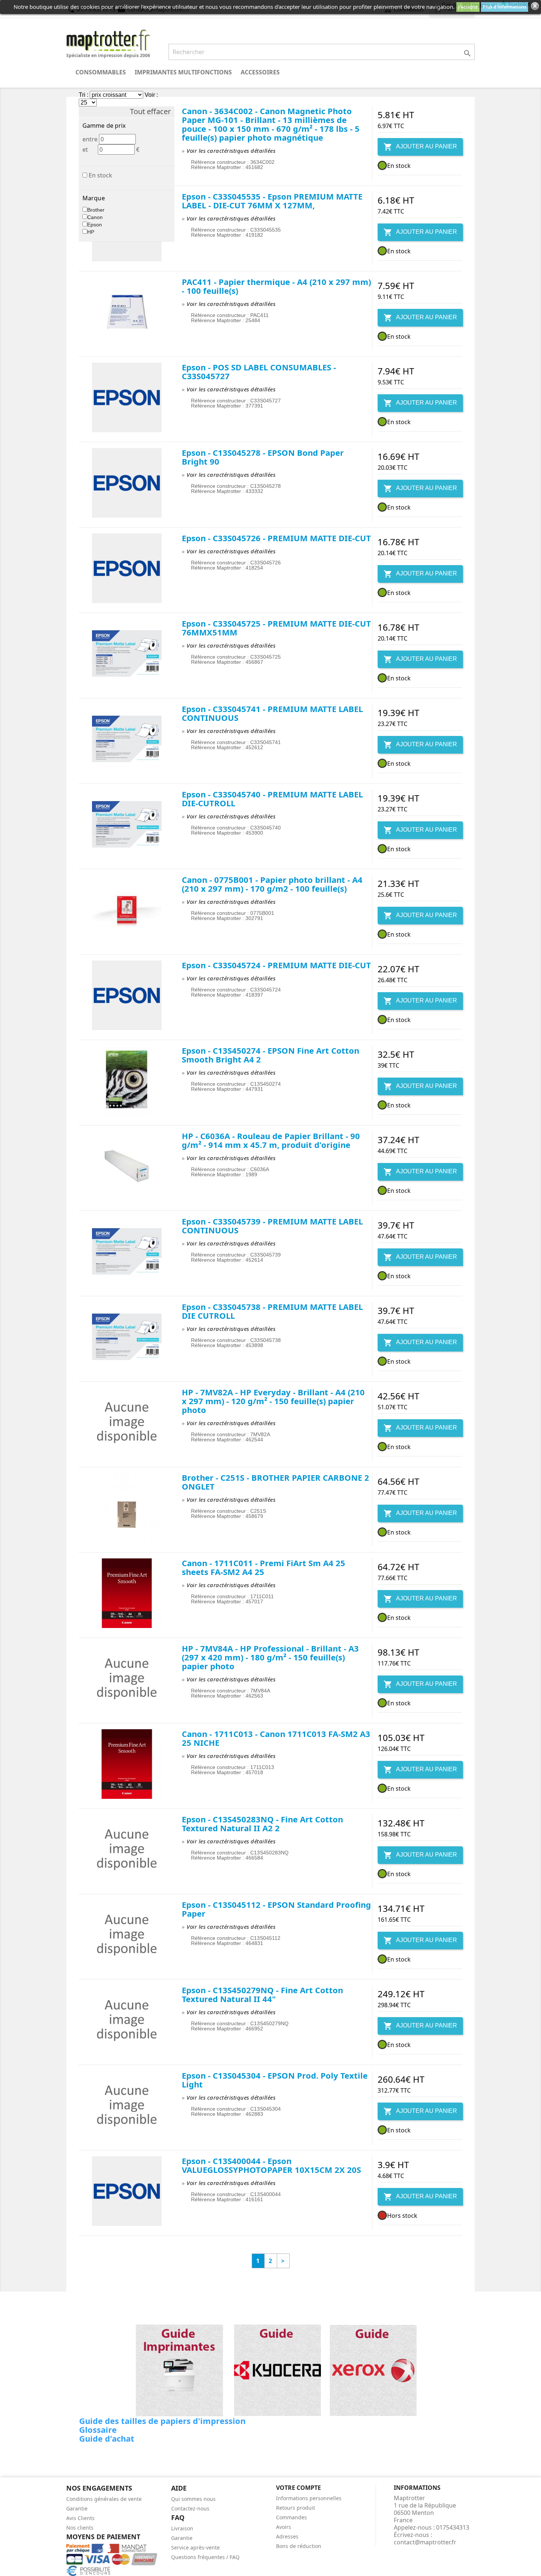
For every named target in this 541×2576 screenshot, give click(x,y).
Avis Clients (80, 2518)
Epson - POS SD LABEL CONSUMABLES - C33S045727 (259, 371)
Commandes (291, 2517)
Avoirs (284, 2527)
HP (91, 232)
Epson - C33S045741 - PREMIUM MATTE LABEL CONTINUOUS (272, 713)
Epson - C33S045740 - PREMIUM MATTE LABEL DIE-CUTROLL (272, 799)
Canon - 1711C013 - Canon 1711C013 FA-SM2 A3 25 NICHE (276, 1738)
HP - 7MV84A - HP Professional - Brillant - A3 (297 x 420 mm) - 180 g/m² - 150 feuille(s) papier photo (270, 1657)
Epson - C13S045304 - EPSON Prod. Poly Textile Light (275, 2080)
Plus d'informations (505, 7)
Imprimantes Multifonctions (183, 72)
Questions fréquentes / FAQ (205, 2557)
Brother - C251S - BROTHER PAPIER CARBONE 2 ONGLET (275, 1482)
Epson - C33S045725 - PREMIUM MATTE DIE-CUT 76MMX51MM (276, 628)
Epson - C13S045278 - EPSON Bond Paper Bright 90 (263, 457)
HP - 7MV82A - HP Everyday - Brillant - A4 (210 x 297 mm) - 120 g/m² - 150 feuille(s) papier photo (273, 1401)
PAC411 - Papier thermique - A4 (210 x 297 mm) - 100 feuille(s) (276, 286)
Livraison (182, 2528)
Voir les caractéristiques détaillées (231, 151)
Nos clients (80, 2528)
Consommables (101, 72)
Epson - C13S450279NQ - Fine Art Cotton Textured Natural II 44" (262, 1994)
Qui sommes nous (193, 2499)
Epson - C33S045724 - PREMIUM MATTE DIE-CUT (276, 965)
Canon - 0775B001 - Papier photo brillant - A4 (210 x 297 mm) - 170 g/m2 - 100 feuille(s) (272, 884)
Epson (95, 225)
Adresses (287, 2536)
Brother (96, 210)
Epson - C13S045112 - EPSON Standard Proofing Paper (276, 1909)
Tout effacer (150, 112)
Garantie (77, 2508)
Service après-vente (195, 2547)
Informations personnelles (309, 2498)
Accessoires (260, 72)
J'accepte (468, 7)
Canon (95, 217)
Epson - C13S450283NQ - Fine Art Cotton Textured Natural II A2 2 (262, 1823)
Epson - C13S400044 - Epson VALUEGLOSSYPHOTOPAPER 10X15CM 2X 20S (271, 2165)
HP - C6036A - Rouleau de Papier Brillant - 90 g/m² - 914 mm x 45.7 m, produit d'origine (271, 1140)
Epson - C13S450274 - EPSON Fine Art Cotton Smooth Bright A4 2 (270, 1055)
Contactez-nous (190, 2508)
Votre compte (298, 2488)
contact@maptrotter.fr (425, 2542)
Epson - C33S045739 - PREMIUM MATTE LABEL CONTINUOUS (272, 1226)
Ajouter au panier (420, 147)
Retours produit (296, 2508)
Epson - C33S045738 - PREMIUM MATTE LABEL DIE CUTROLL (272, 1311)
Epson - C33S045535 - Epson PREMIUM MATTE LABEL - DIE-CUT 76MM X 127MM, (272, 201)
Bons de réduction (299, 2546)
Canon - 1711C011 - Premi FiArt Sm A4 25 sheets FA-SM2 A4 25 (264, 1567)
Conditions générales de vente (104, 2499)
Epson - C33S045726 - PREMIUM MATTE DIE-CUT (276, 538)
